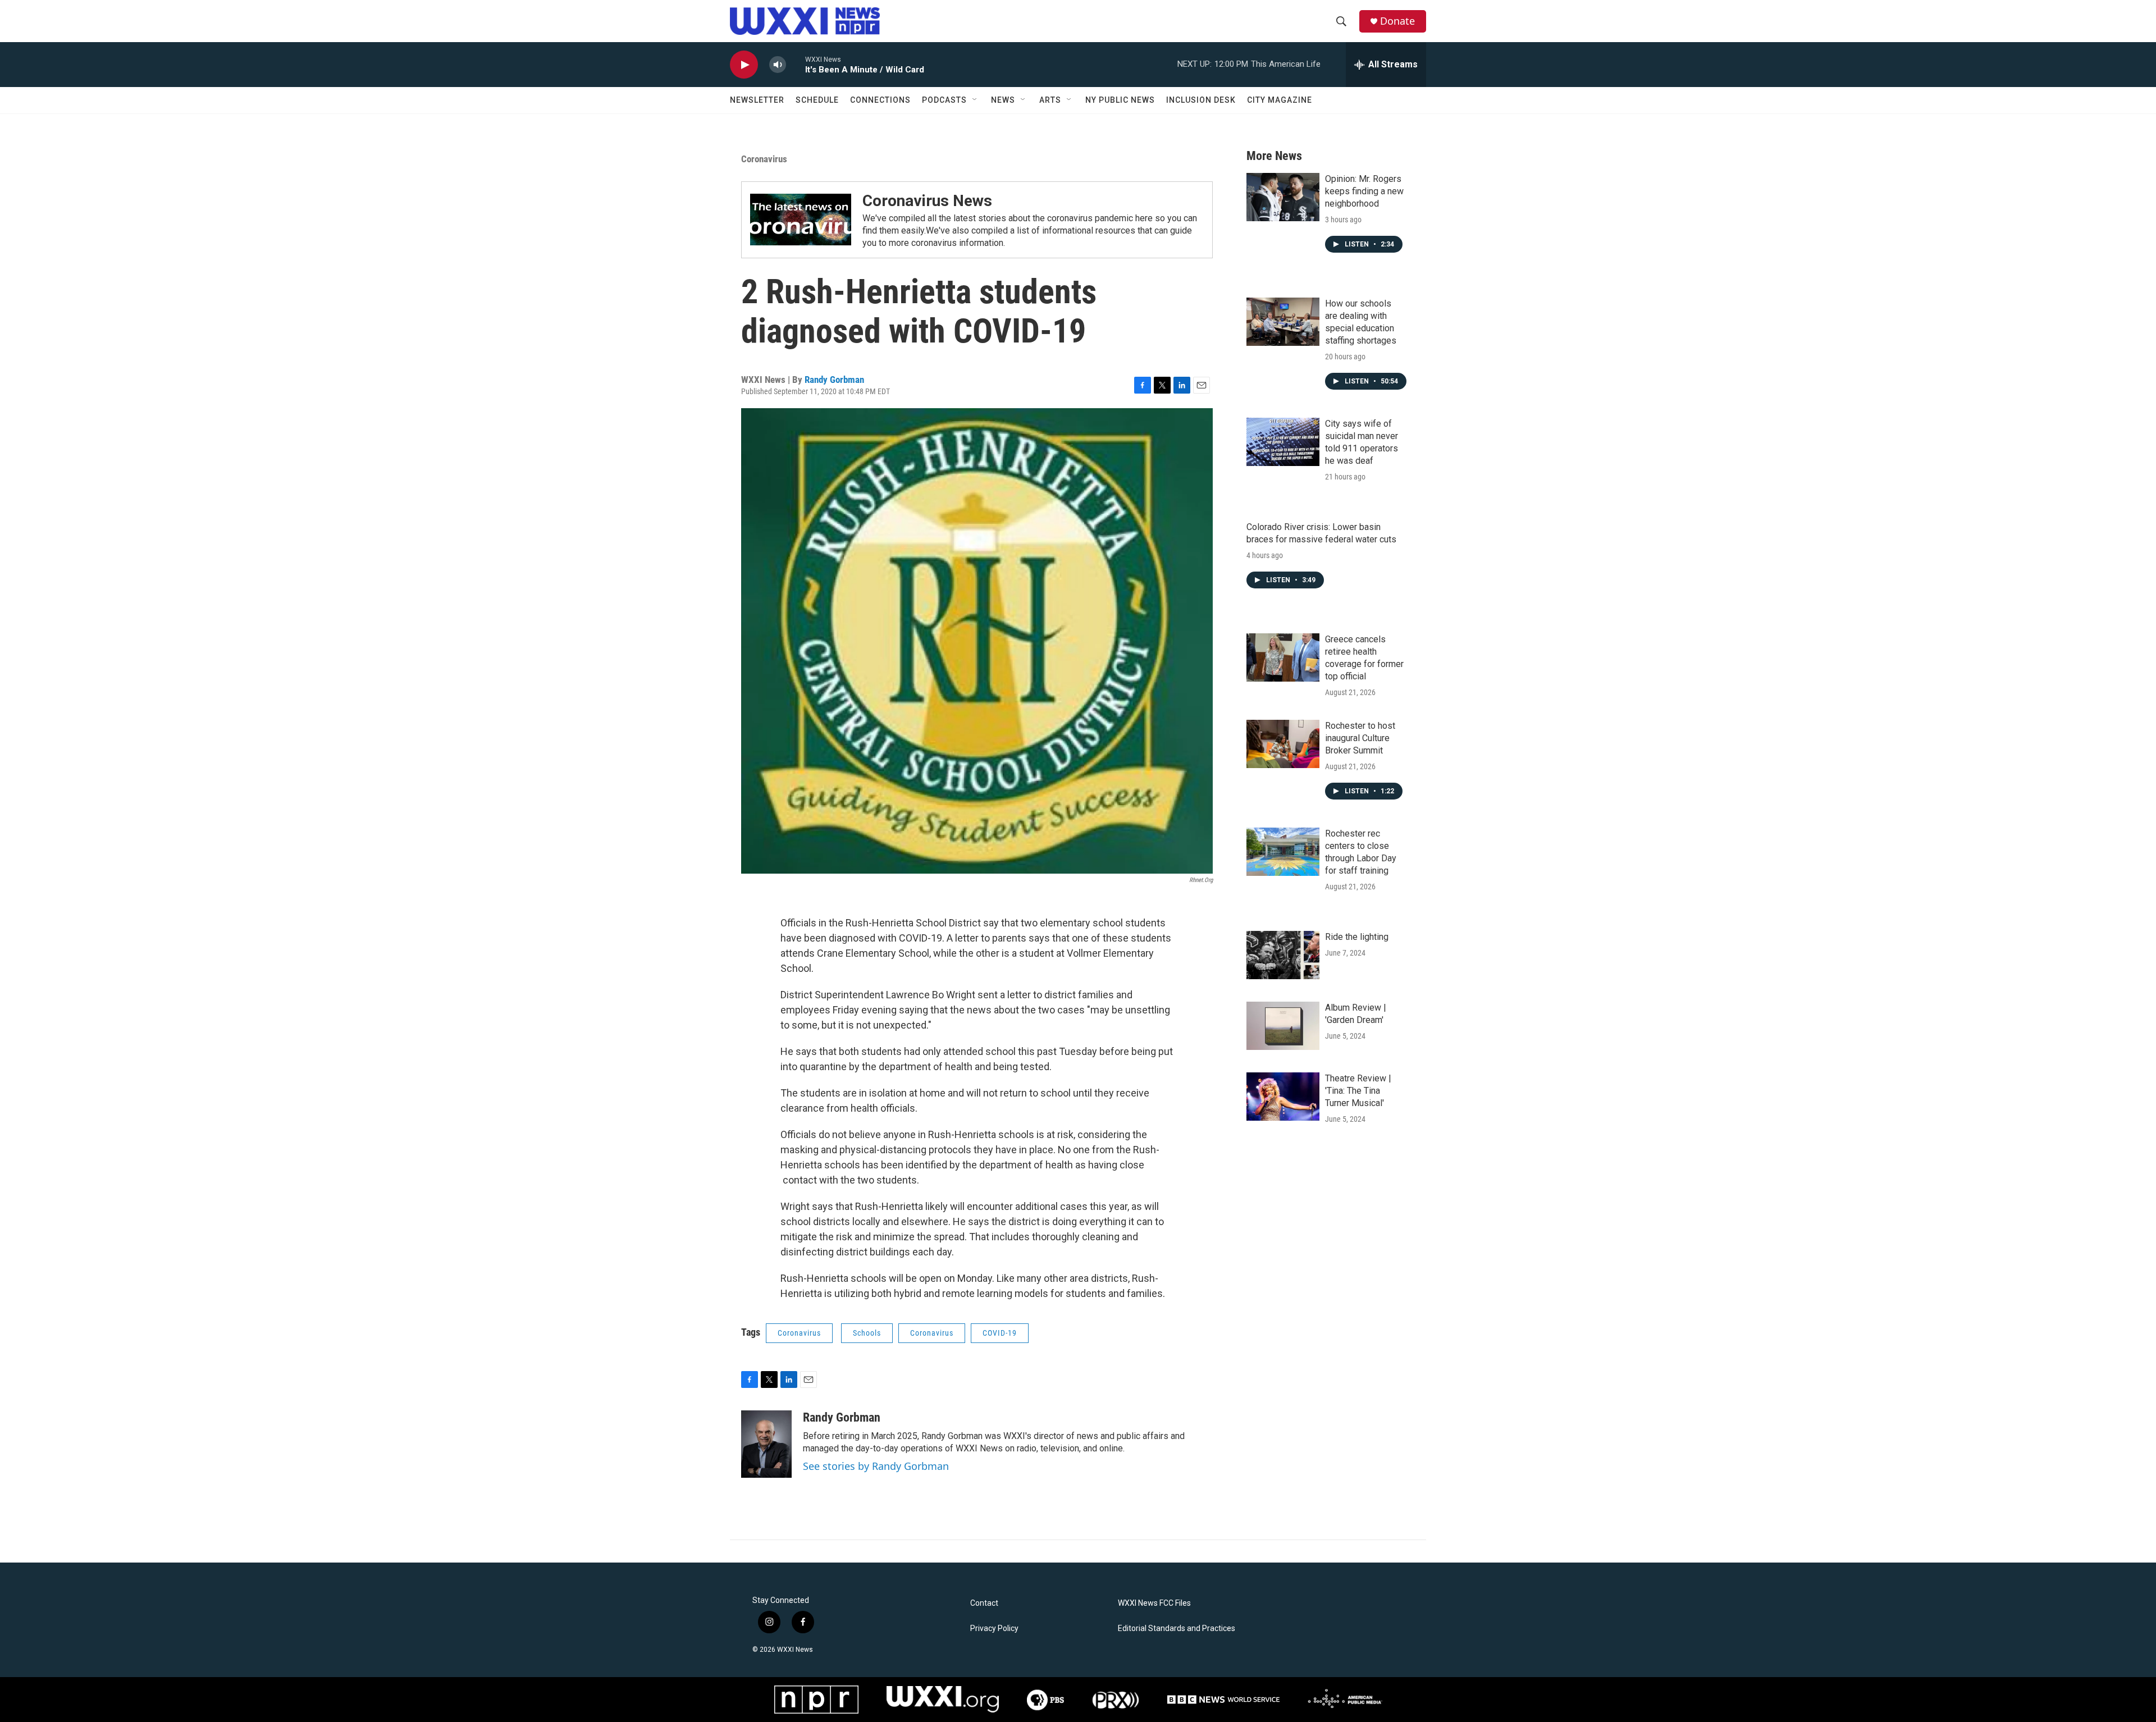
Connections (880, 100)
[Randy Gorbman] (766, 1444)
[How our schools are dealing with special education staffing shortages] (1283, 322)
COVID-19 (1000, 1333)
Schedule (817, 100)
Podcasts (944, 100)
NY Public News (1120, 100)
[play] (744, 65)
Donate (1397, 21)
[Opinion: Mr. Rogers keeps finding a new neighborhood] (1283, 197)
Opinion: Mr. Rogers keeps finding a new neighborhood (1364, 191)
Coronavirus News (927, 201)
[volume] (778, 65)
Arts (1050, 100)
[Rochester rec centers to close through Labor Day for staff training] (1283, 852)
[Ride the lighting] (1283, 955)
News (1003, 100)
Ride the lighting (1357, 937)
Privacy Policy (994, 1629)
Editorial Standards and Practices (1177, 1629)
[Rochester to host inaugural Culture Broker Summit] (1283, 744)
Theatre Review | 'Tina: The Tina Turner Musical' (1358, 1091)
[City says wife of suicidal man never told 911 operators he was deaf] (1283, 442)
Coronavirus (764, 159)
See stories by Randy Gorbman (876, 1466)
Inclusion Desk (1201, 100)
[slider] (796, 64)
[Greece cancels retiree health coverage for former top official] (1283, 657)
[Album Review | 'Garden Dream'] (1283, 1026)
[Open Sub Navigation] (975, 100)
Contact (984, 1603)
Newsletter (757, 100)
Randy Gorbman (834, 380)
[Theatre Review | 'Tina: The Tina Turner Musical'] (1283, 1097)
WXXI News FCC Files (1154, 1603)
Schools (867, 1333)
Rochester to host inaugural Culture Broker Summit (1360, 738)
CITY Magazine (1280, 100)
